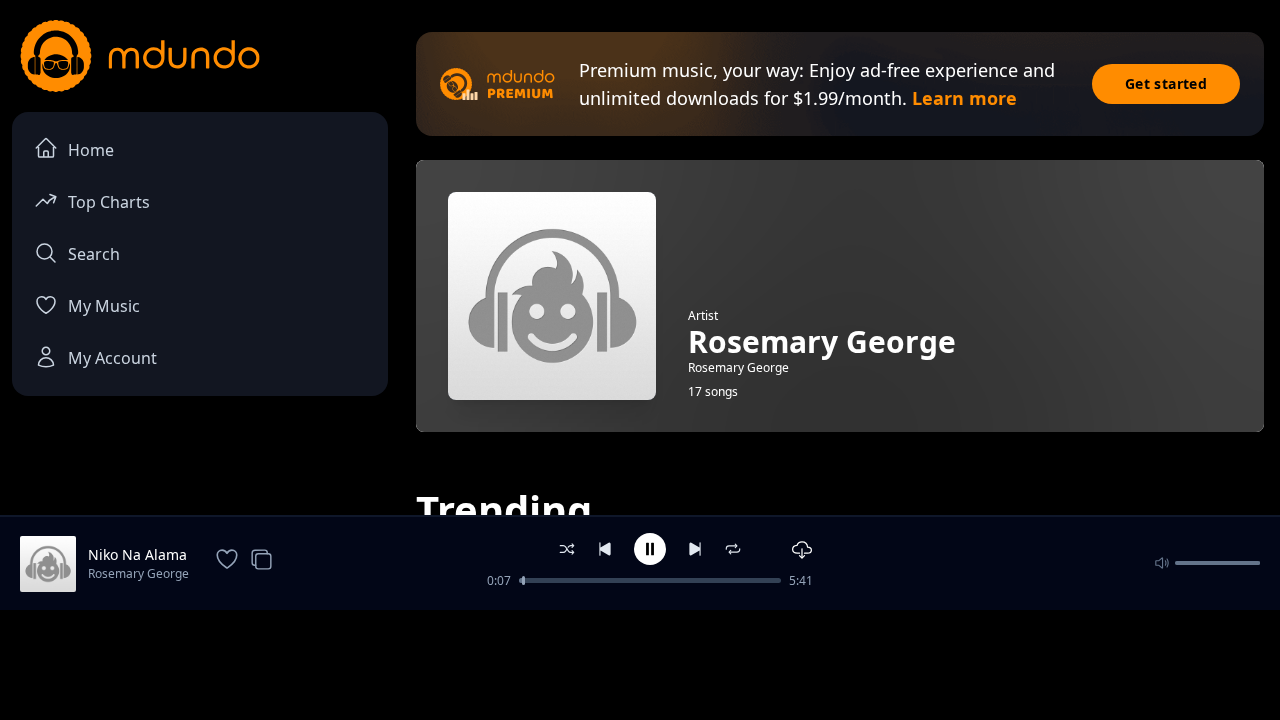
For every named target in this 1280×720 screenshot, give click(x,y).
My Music (104, 306)
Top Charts (109, 202)
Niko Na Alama (137, 554)
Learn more (964, 98)
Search (94, 254)
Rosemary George (138, 573)
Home (91, 150)
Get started (1166, 83)
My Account (112, 358)
